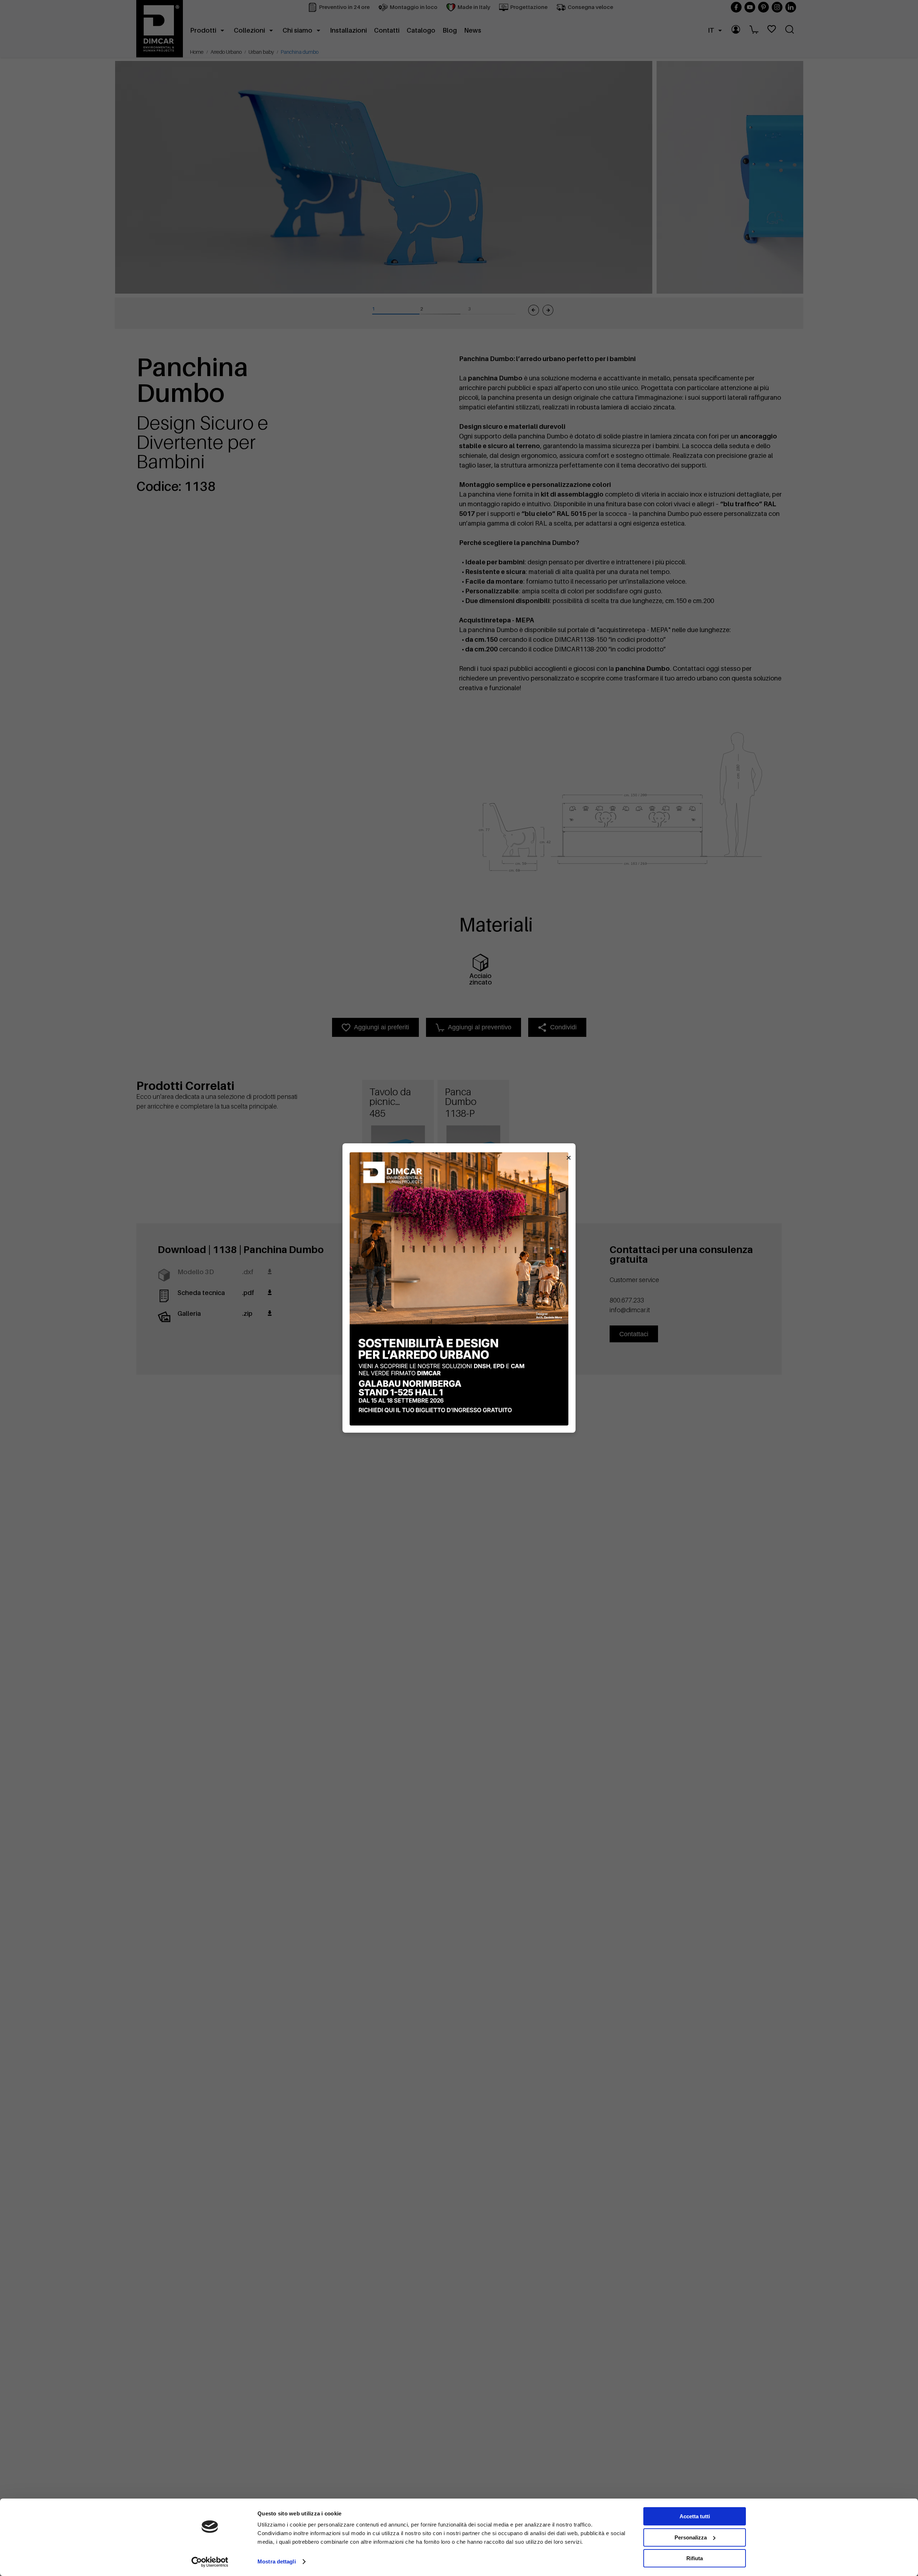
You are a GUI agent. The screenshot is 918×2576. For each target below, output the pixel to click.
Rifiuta (695, 2558)
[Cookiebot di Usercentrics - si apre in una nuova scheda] (210, 2562)
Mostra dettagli (277, 2561)
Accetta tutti (695, 2516)
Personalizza (691, 2537)
